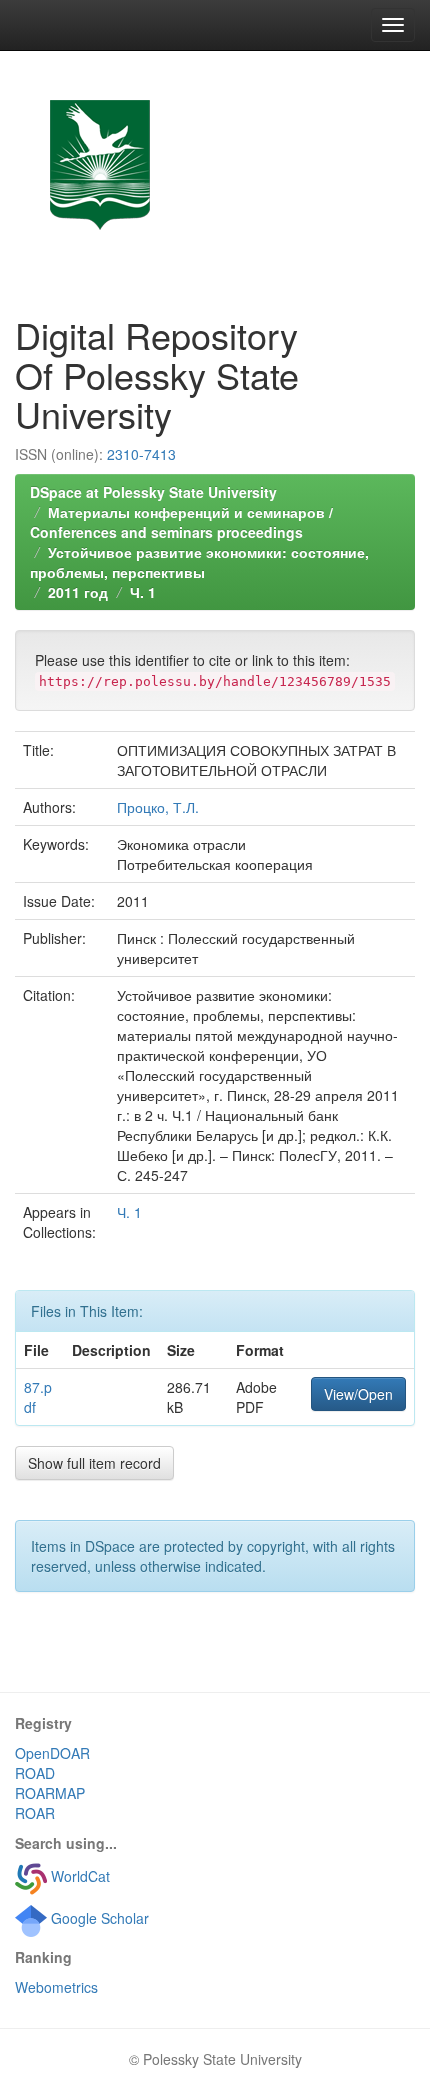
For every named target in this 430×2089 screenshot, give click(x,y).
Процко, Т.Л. (158, 807)
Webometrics (56, 1987)
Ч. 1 (143, 592)
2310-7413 (141, 454)
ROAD (35, 1773)
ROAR (35, 1813)
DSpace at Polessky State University (153, 492)
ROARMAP (50, 1793)
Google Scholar (98, 1918)
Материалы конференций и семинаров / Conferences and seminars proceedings (181, 522)
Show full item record (94, 1463)
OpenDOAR (52, 1753)
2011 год (78, 592)
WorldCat (78, 1876)
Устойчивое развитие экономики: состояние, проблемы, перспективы (199, 562)
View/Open (358, 1394)
